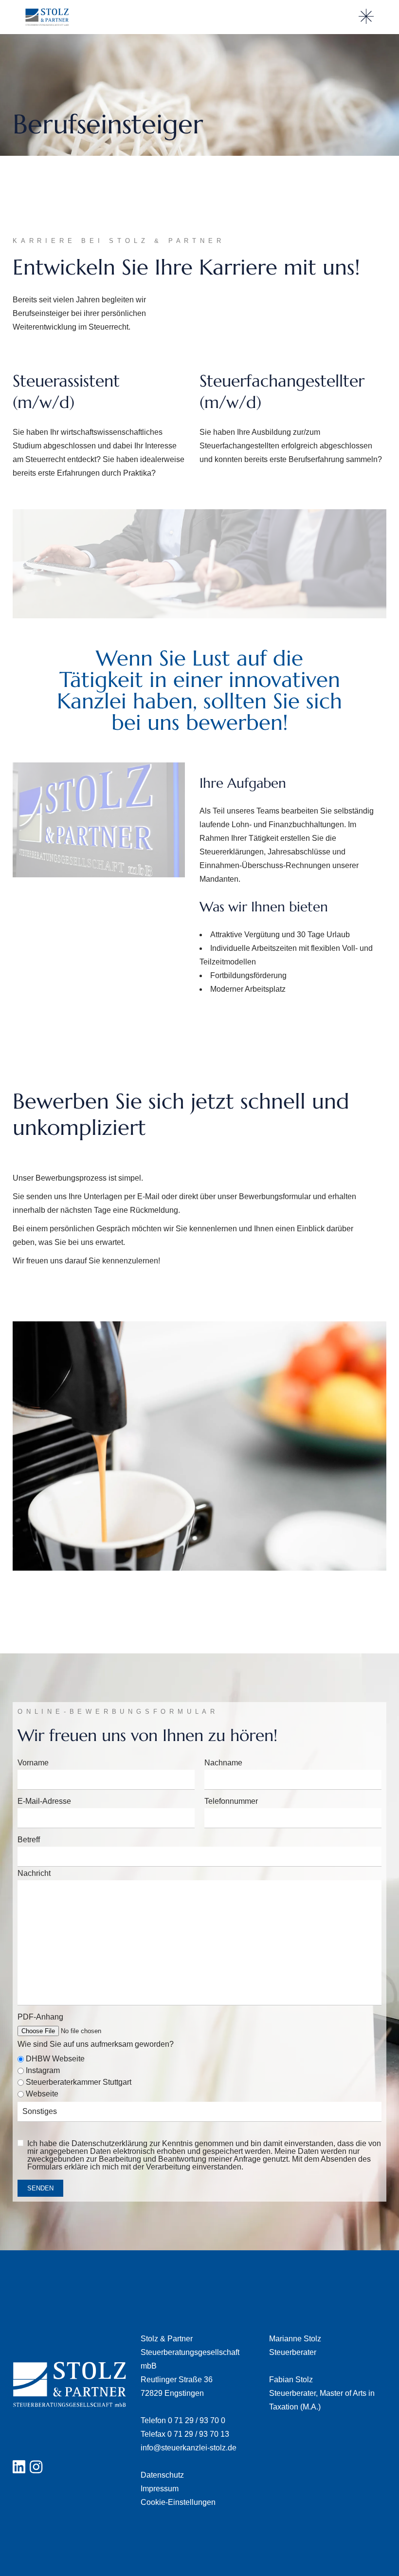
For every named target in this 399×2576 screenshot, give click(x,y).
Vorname (33, 1763)
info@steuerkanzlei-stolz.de (189, 2448)
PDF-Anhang (40, 2017)
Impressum (160, 2489)
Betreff (29, 1840)
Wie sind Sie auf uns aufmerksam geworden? (96, 2044)
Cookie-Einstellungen (178, 2502)
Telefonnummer (231, 1801)
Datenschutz (162, 2475)
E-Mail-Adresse (44, 1801)
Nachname (223, 1763)
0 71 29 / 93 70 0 (197, 2420)
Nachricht (34, 1873)
